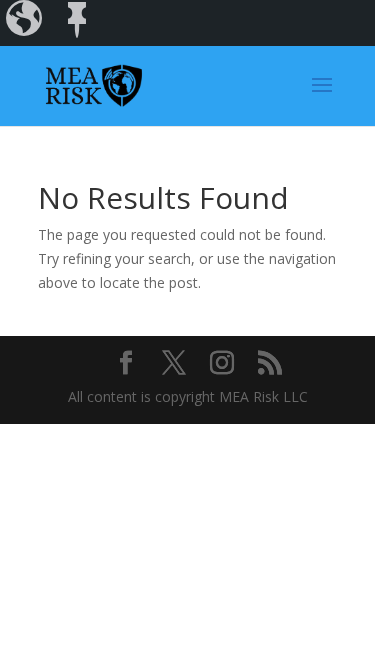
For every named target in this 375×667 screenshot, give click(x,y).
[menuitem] (26, 23)
